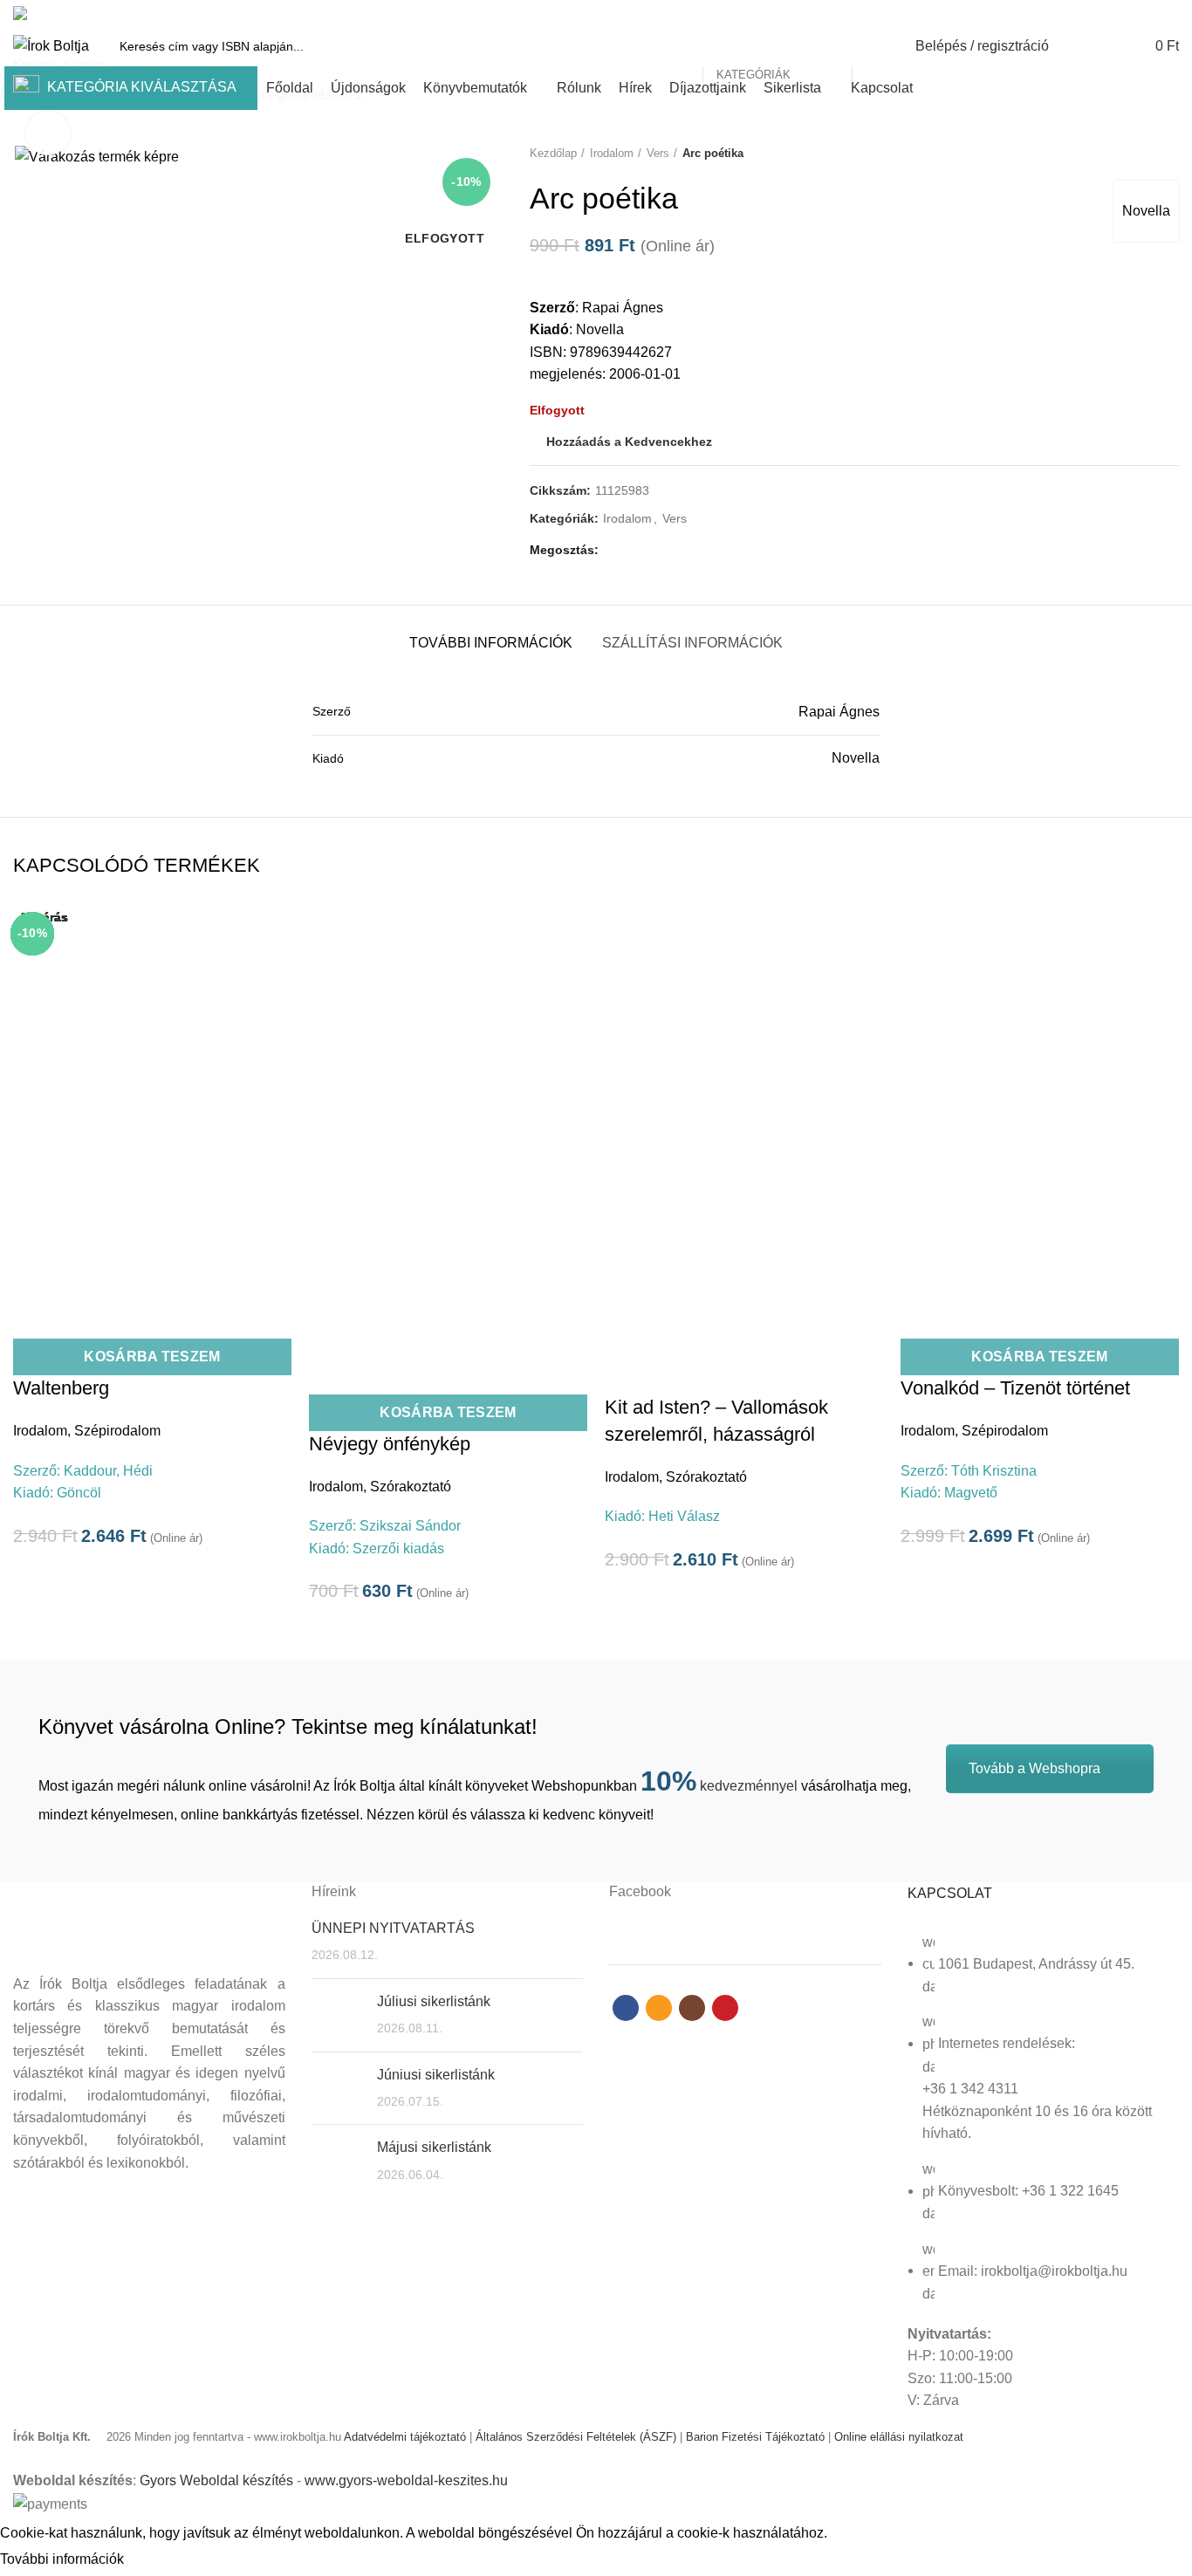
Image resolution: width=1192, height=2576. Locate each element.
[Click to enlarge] (48, 134)
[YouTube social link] (1169, 13)
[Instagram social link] (1149, 13)
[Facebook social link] (1109, 13)
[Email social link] (1129, 13)
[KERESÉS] (875, 46)
